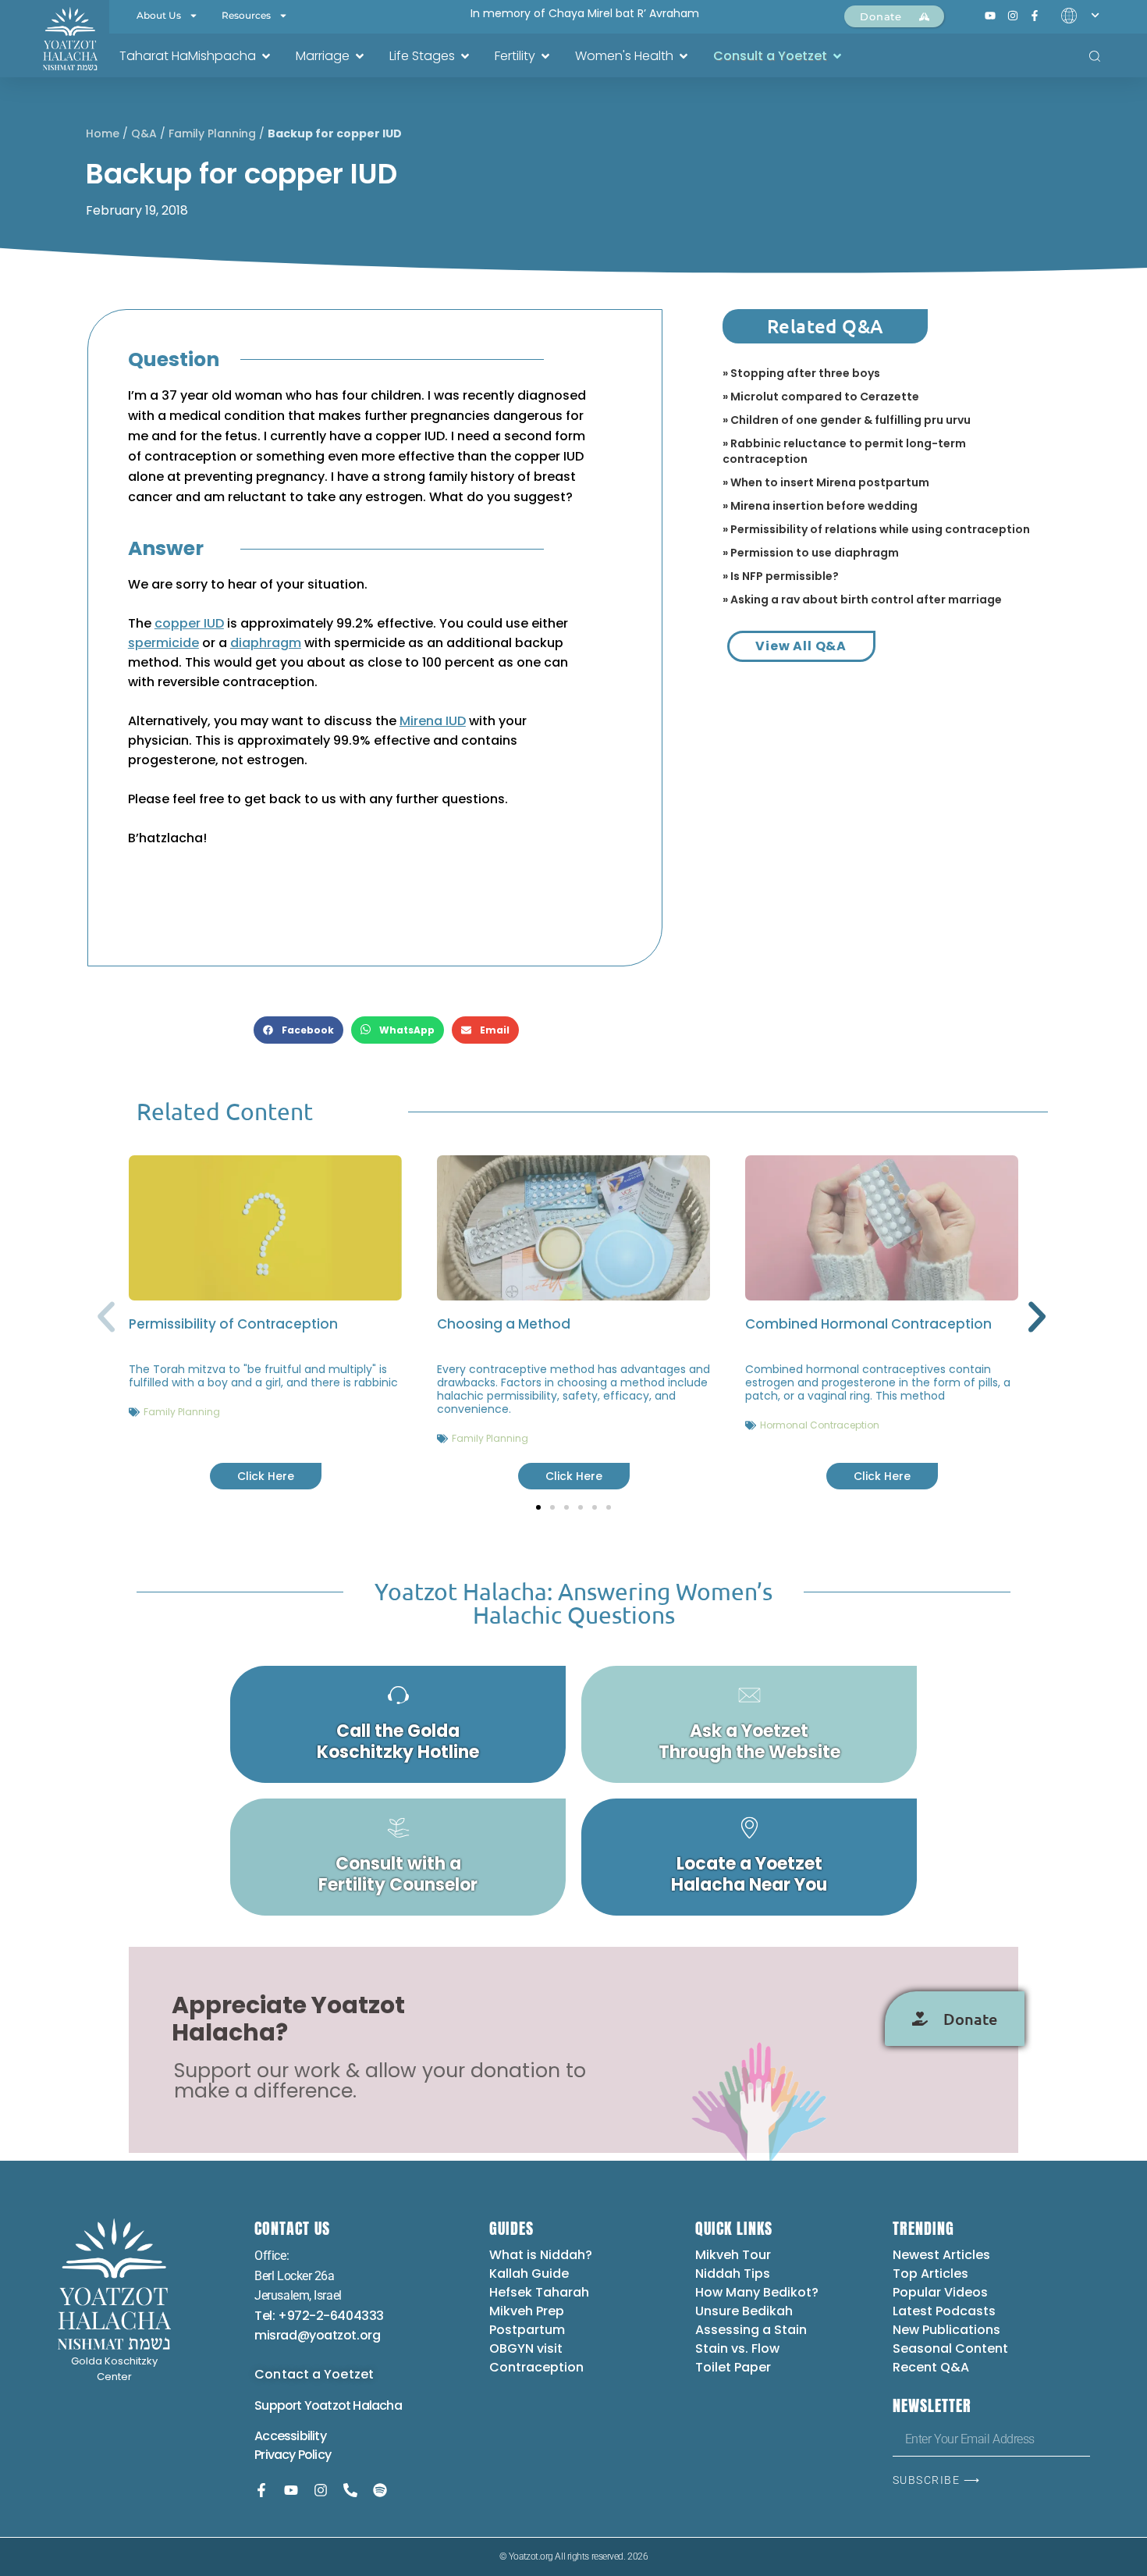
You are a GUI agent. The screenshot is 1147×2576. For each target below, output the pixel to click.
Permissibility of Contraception (233, 1324)
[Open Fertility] (545, 56)
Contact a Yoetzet (314, 2374)
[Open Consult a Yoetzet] (837, 56)
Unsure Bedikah (744, 2311)
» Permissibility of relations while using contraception (876, 529)
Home (103, 133)
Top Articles (930, 2274)
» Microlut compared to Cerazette (821, 397)
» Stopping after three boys (801, 373)
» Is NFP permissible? (781, 576)
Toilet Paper (733, 2367)
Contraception (536, 2367)
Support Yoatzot (304, 2405)
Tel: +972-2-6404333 (319, 2316)
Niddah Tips (733, 2274)
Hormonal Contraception (820, 1425)
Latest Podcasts (944, 2311)
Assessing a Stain (751, 2330)
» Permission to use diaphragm (811, 553)
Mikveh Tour (733, 2255)
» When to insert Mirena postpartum (826, 482)
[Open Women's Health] (684, 56)
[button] (298, 1030)
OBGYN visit (526, 2348)
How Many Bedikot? (757, 2292)
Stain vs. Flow (739, 2348)
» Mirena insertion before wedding (820, 506)
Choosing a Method (504, 1324)
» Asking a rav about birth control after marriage (862, 600)
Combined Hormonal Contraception (868, 1324)
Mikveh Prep (527, 2311)
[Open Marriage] (360, 56)
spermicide (163, 643)
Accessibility (290, 2436)
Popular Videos (940, 2292)
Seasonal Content (950, 2348)
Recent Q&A (931, 2367)
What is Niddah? (541, 2255)
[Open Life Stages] (465, 56)
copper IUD (189, 623)
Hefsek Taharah (539, 2292)
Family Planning (212, 133)
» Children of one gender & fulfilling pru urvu (847, 420)
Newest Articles (941, 2255)
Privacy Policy (293, 2455)
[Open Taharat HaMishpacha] (266, 56)
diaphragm (266, 643)
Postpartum (527, 2330)
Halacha (377, 2405)
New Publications (946, 2330)
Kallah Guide (529, 2274)
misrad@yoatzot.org (317, 2335)
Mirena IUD (433, 721)
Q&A (144, 133)
